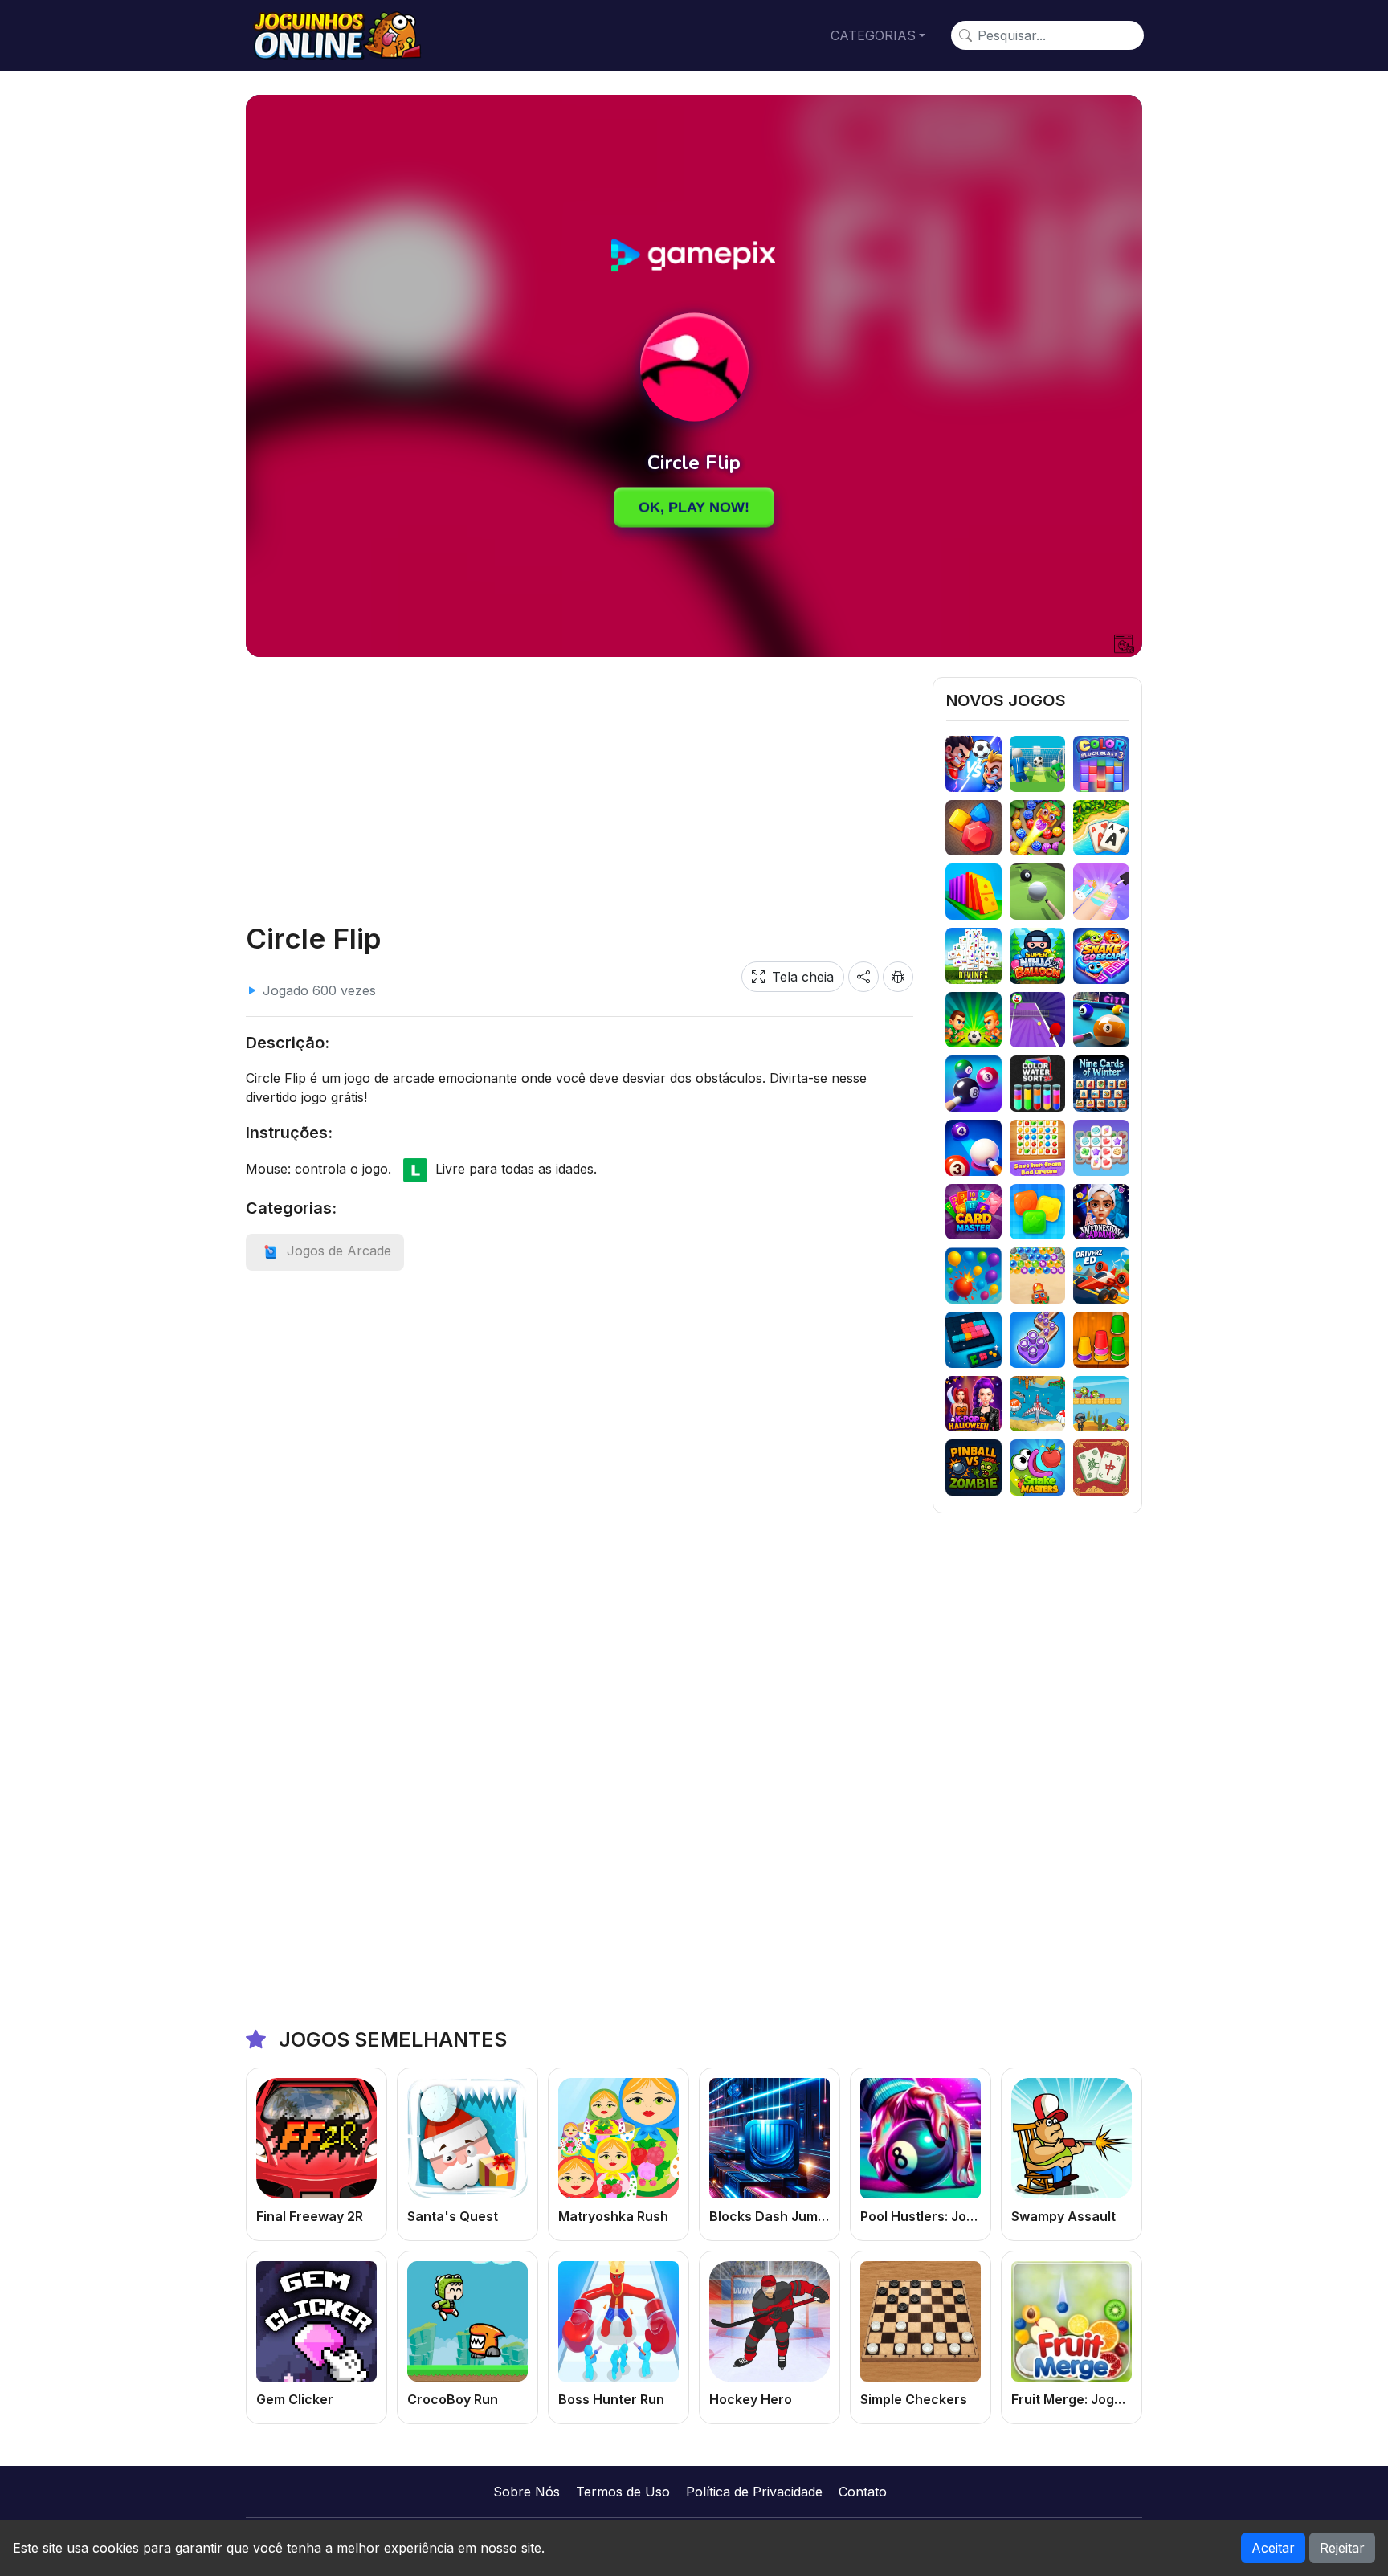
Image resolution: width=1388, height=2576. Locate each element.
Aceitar (1273, 2548)
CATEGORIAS (873, 35)
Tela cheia (803, 977)
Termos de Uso (623, 2492)
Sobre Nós (527, 2492)
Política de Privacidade (754, 2492)
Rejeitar (1342, 2548)
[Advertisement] (580, 790)
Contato (863, 2492)
